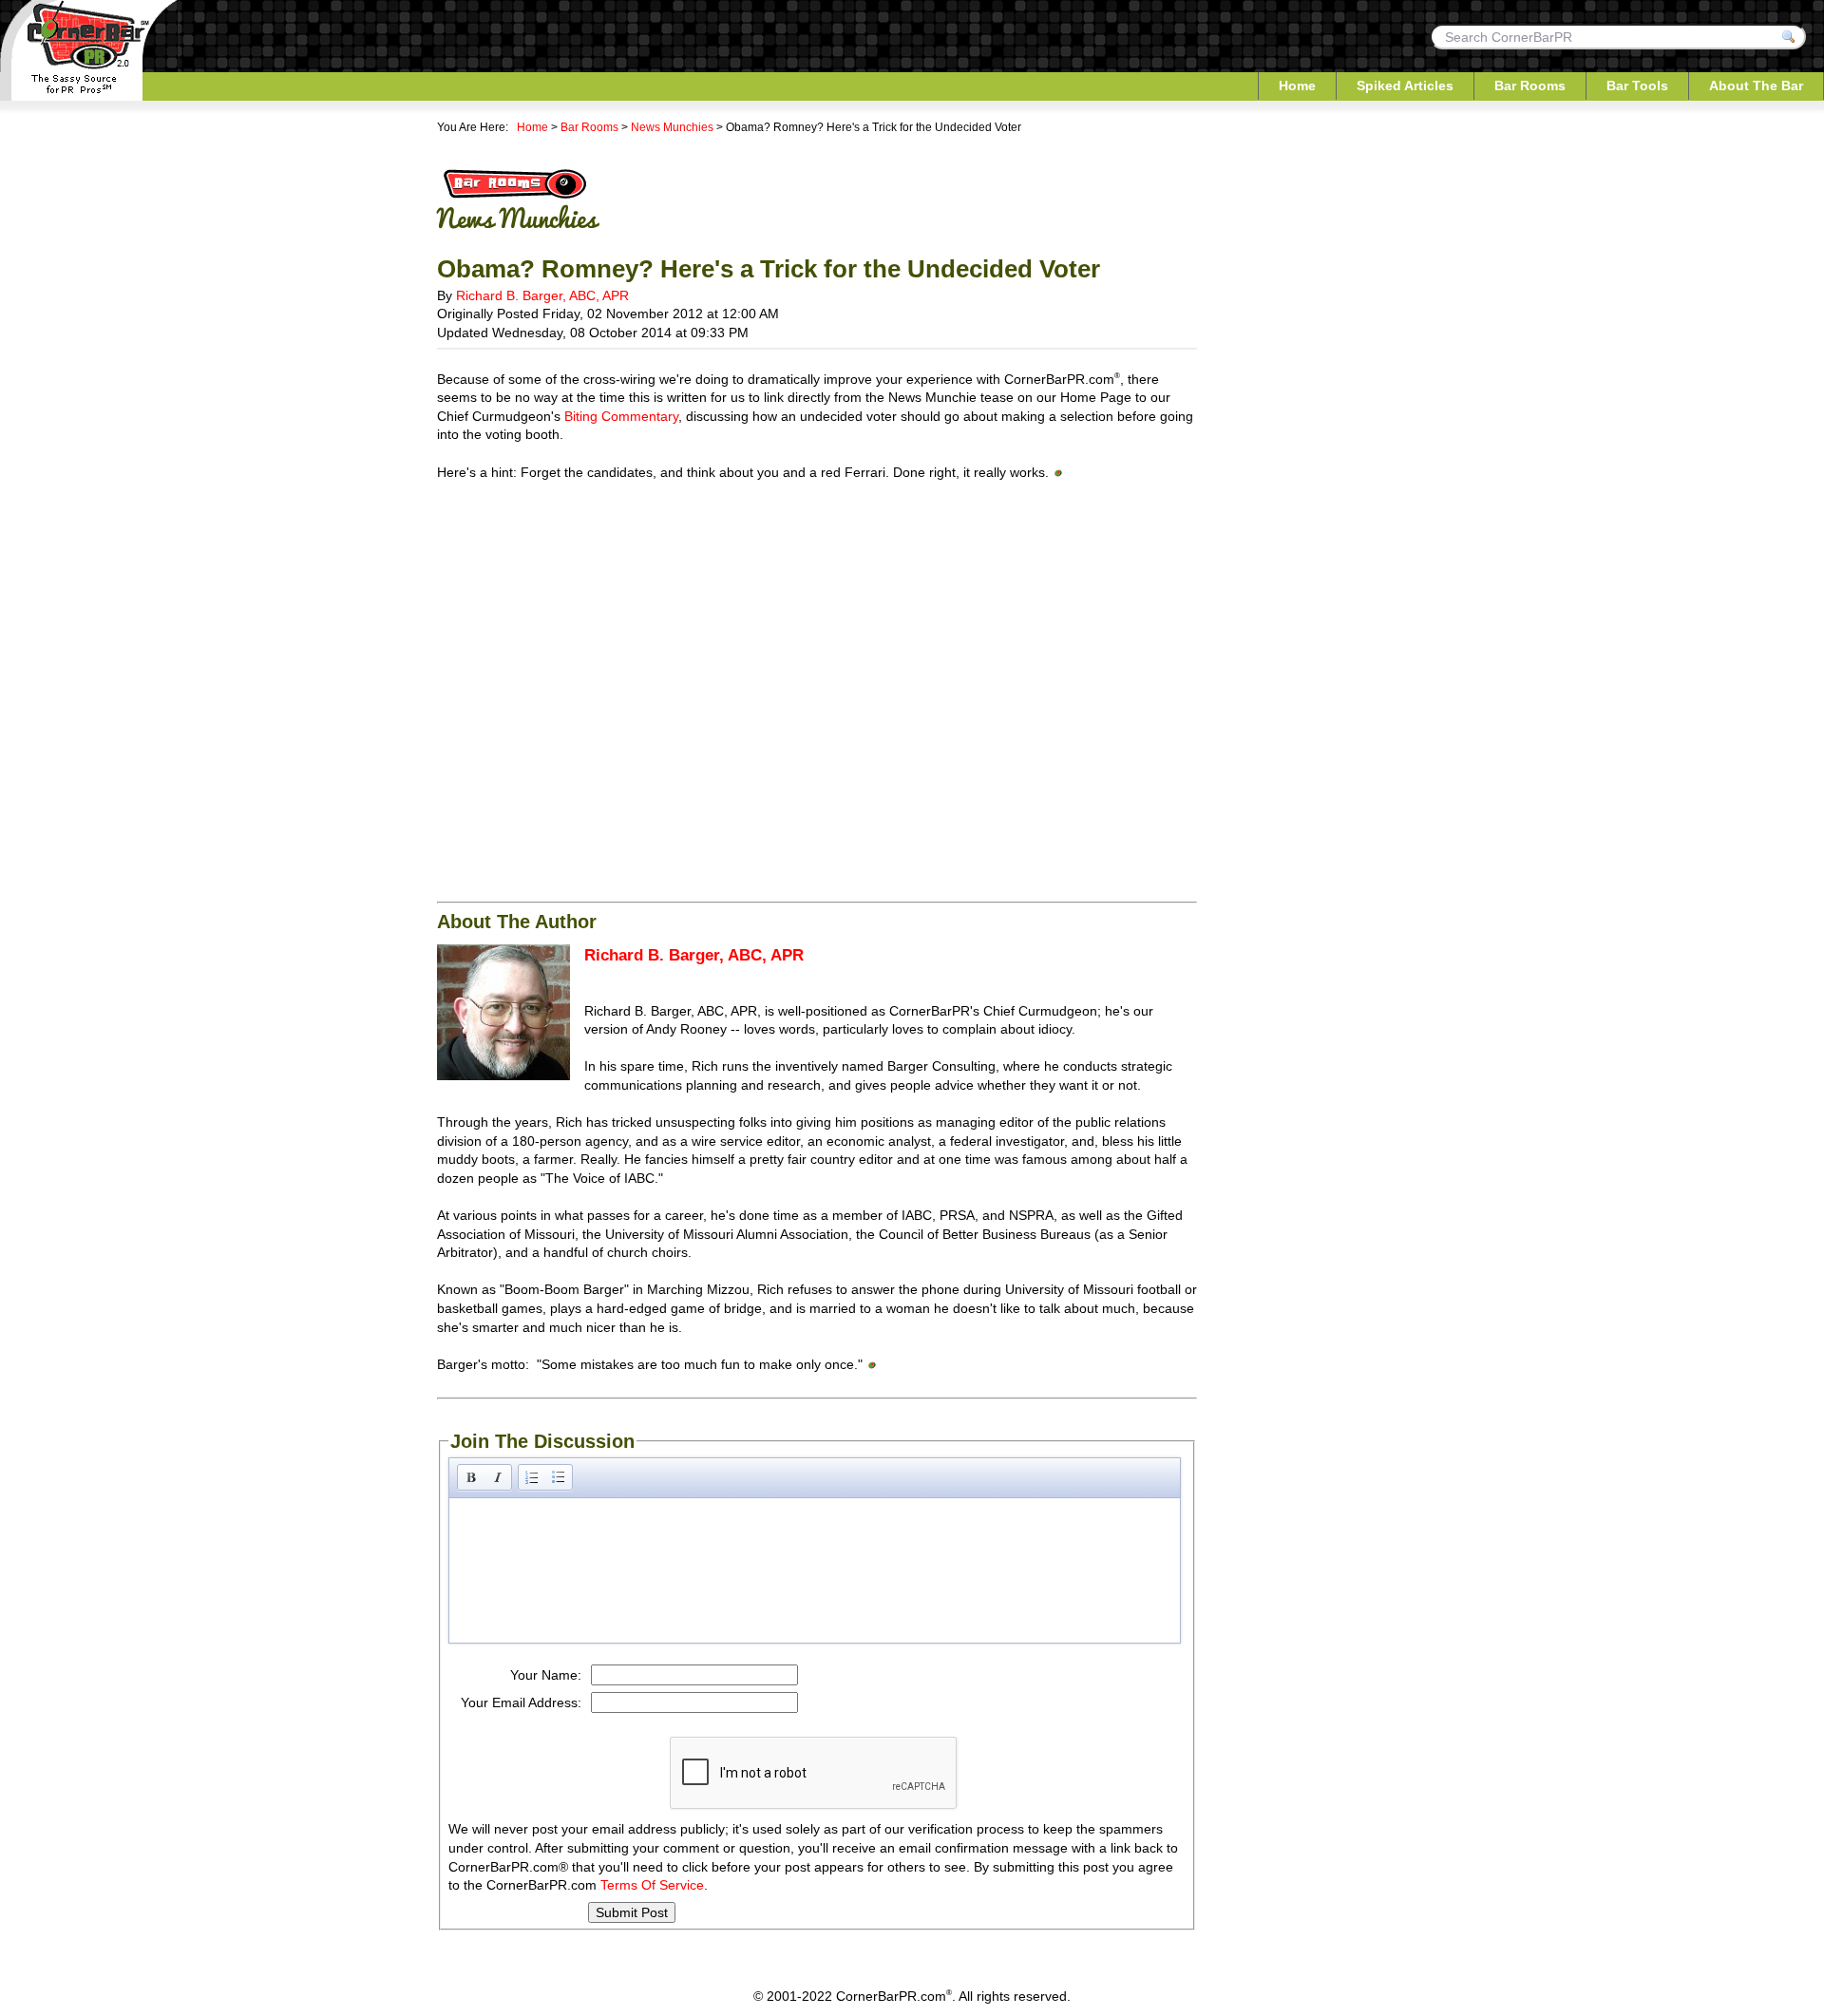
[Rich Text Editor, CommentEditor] (815, 1569)
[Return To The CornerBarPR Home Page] (89, 97)
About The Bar (1756, 86)
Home (1297, 86)
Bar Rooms (1530, 86)
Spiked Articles (1405, 86)
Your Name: (546, 1675)
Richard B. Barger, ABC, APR (542, 295)
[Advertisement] (817, 634)
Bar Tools (1637, 86)
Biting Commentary (621, 416)
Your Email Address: (521, 1702)
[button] (471, 1477)
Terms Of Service (652, 1885)
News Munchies (672, 127)
